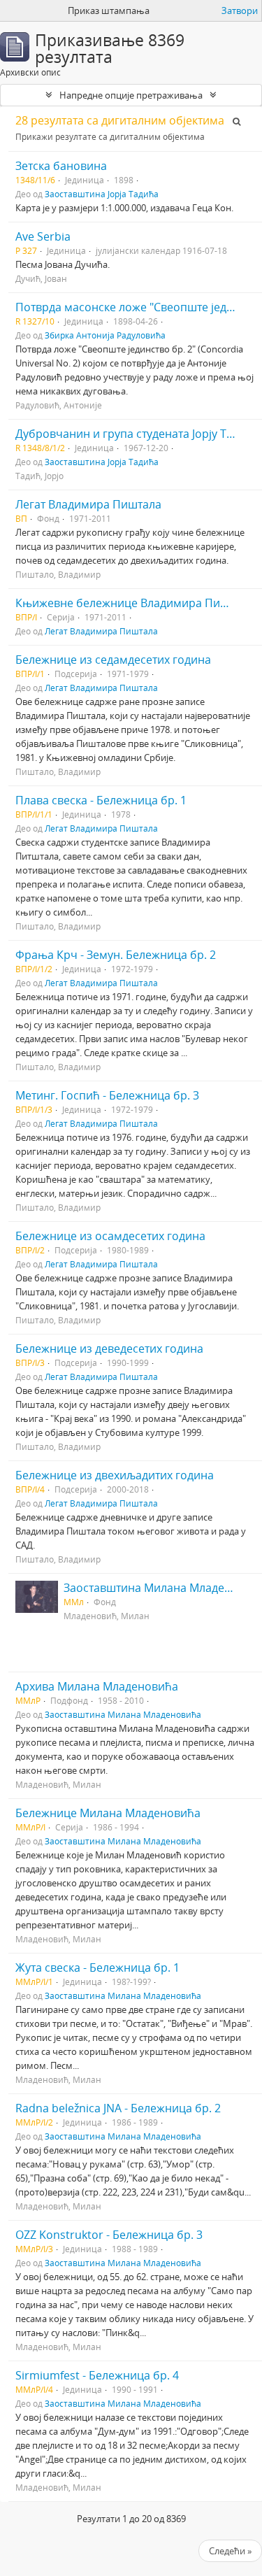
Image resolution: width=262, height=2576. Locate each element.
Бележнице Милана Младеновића (108, 1813)
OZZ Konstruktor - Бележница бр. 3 (109, 2235)
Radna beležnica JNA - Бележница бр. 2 (118, 2108)
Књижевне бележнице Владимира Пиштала (134, 603)
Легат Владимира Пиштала (88, 504)
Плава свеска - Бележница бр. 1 (101, 800)
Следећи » (230, 2551)
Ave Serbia (43, 236)
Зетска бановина (61, 166)
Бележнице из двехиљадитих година (115, 1475)
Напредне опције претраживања (131, 95)
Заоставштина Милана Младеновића (123, 1714)
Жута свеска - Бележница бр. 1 (97, 1967)
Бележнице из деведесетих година (109, 1349)
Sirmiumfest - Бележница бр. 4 (97, 2375)
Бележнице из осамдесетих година (110, 1236)
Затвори (240, 10)
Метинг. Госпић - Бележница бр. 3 (107, 1095)
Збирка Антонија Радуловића (105, 335)
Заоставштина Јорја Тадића (102, 194)
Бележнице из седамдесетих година (113, 660)
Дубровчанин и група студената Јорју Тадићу (137, 434)
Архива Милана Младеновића (97, 1686)
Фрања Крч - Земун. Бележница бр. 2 (116, 955)
